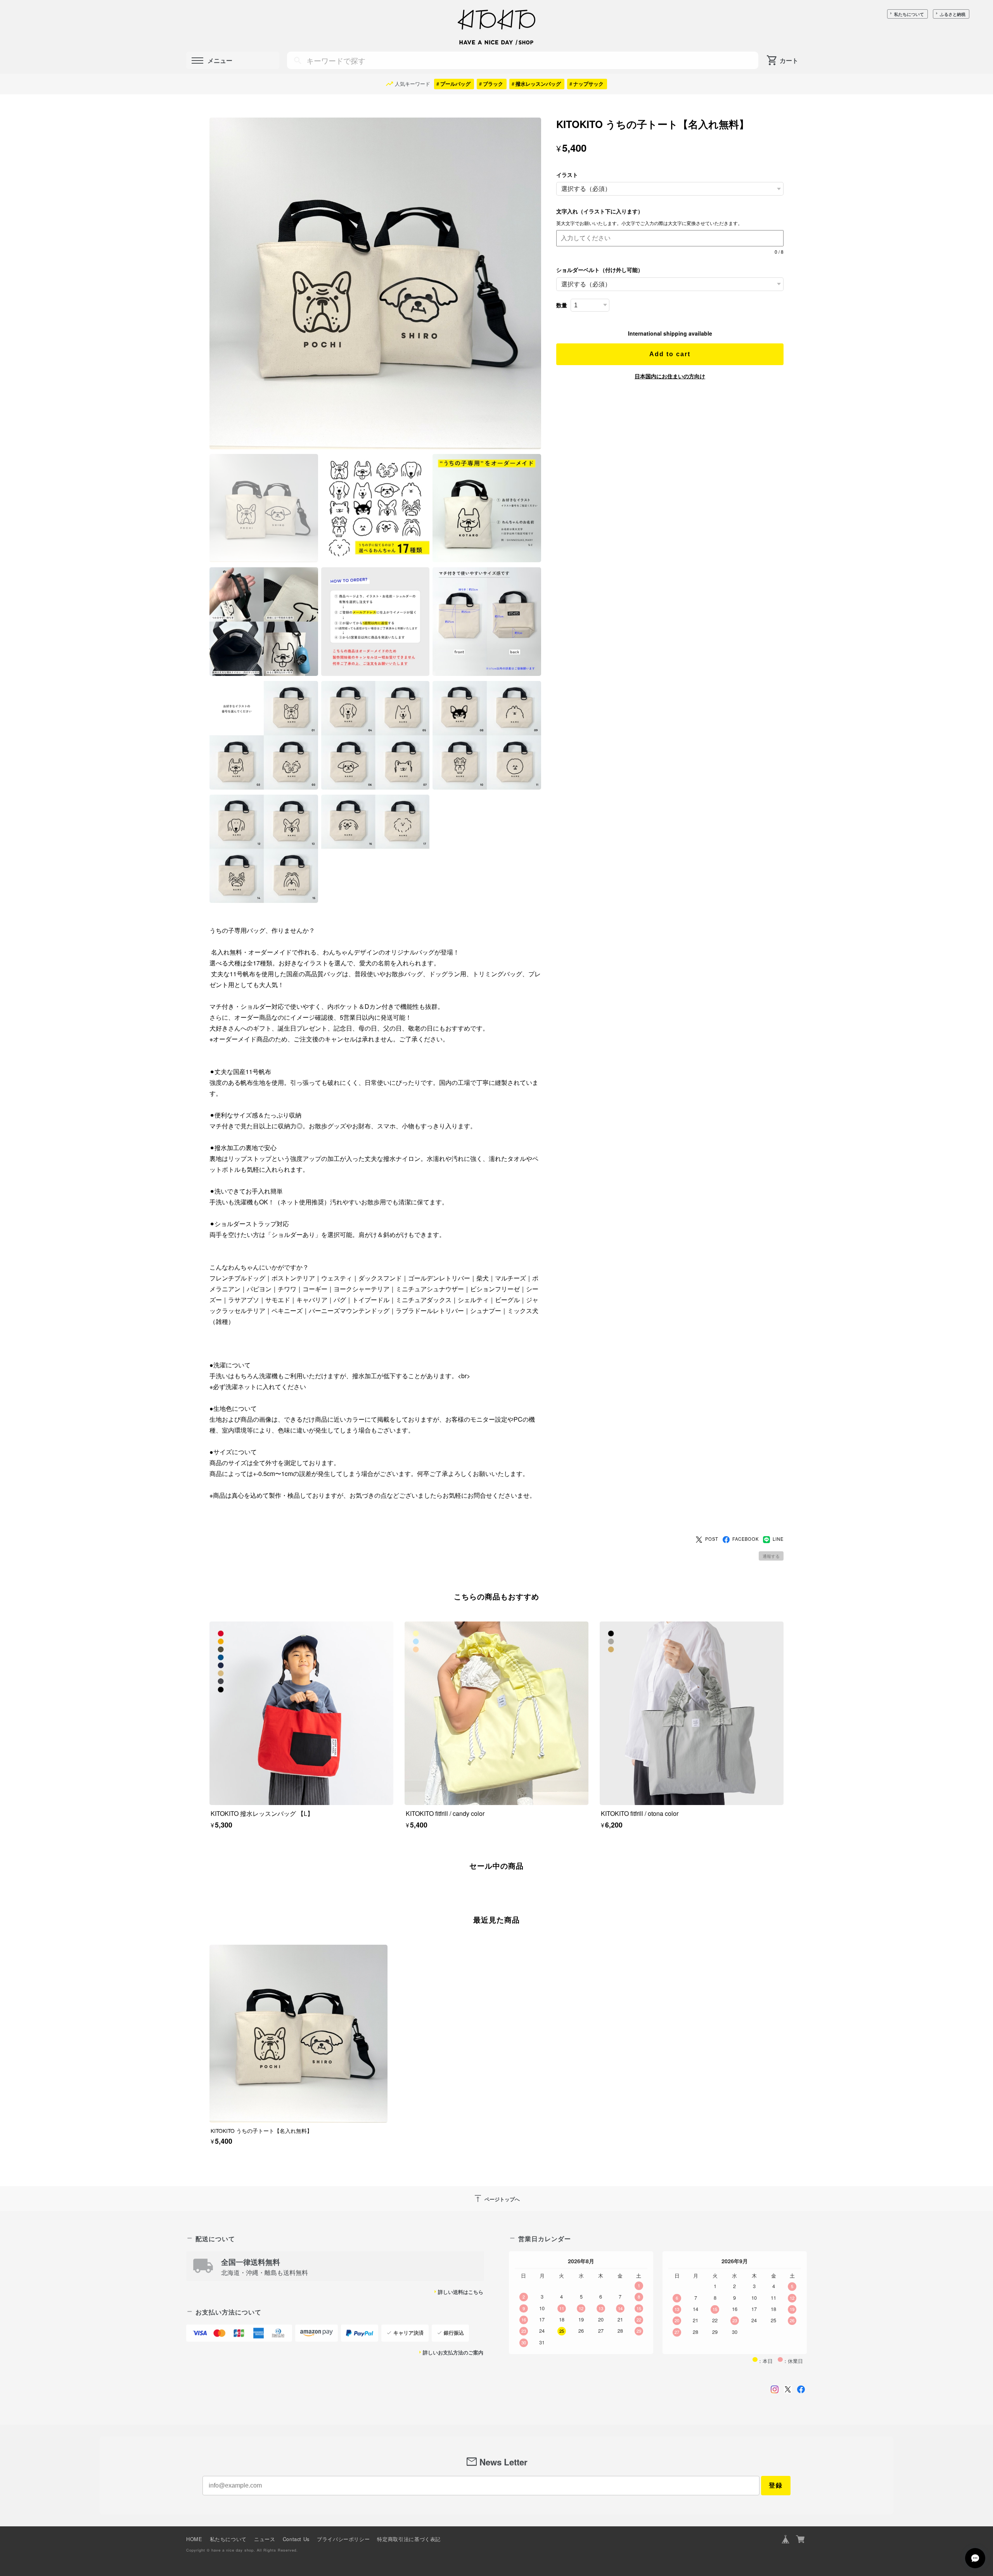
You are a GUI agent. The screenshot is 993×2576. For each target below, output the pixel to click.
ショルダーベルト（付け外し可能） (600, 270)
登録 (776, 2485)
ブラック (493, 84)
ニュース (265, 2539)
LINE (778, 1539)
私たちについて (909, 14)
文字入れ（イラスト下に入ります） (602, 211)
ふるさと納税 (953, 14)
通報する (771, 1556)
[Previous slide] (209, 1892)
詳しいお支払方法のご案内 (453, 2353)
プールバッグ (455, 84)
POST (712, 1539)
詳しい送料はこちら (461, 2292)
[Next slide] (784, 1892)
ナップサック (588, 84)
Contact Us (296, 2539)
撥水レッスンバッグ (538, 84)
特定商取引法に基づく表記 (409, 2539)
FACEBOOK (746, 1539)
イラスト (567, 175)
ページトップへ (496, 2198)
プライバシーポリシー (343, 2539)
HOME (194, 2539)
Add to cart (670, 354)
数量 (562, 305)
